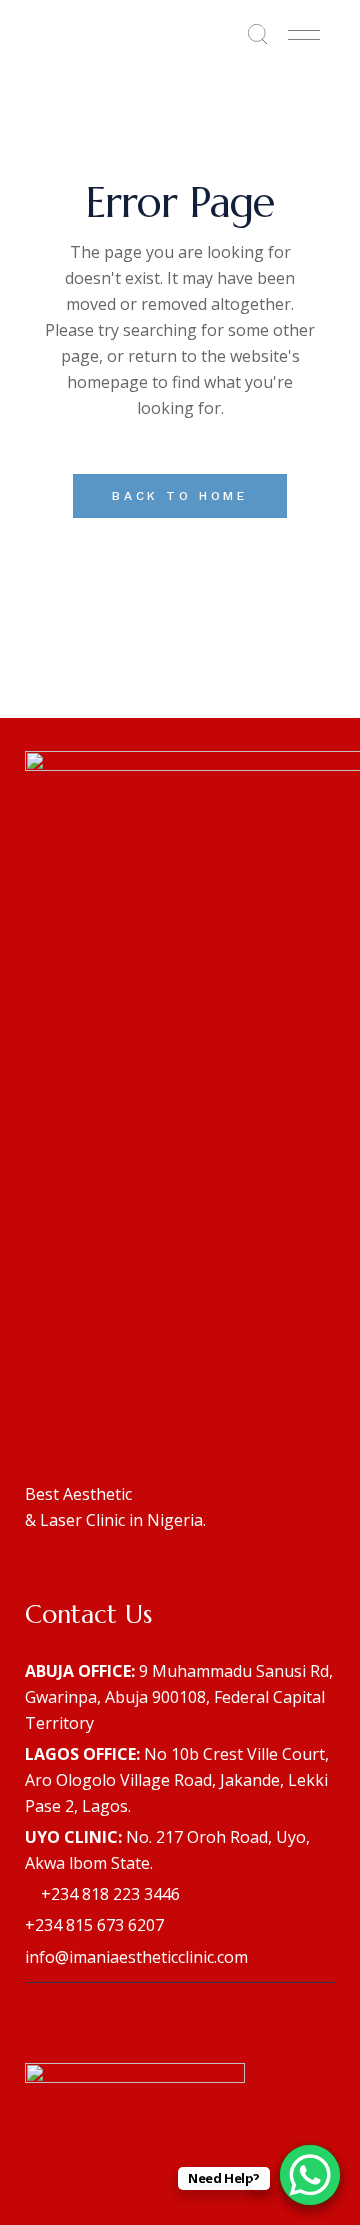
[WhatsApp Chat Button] (310, 2175)
